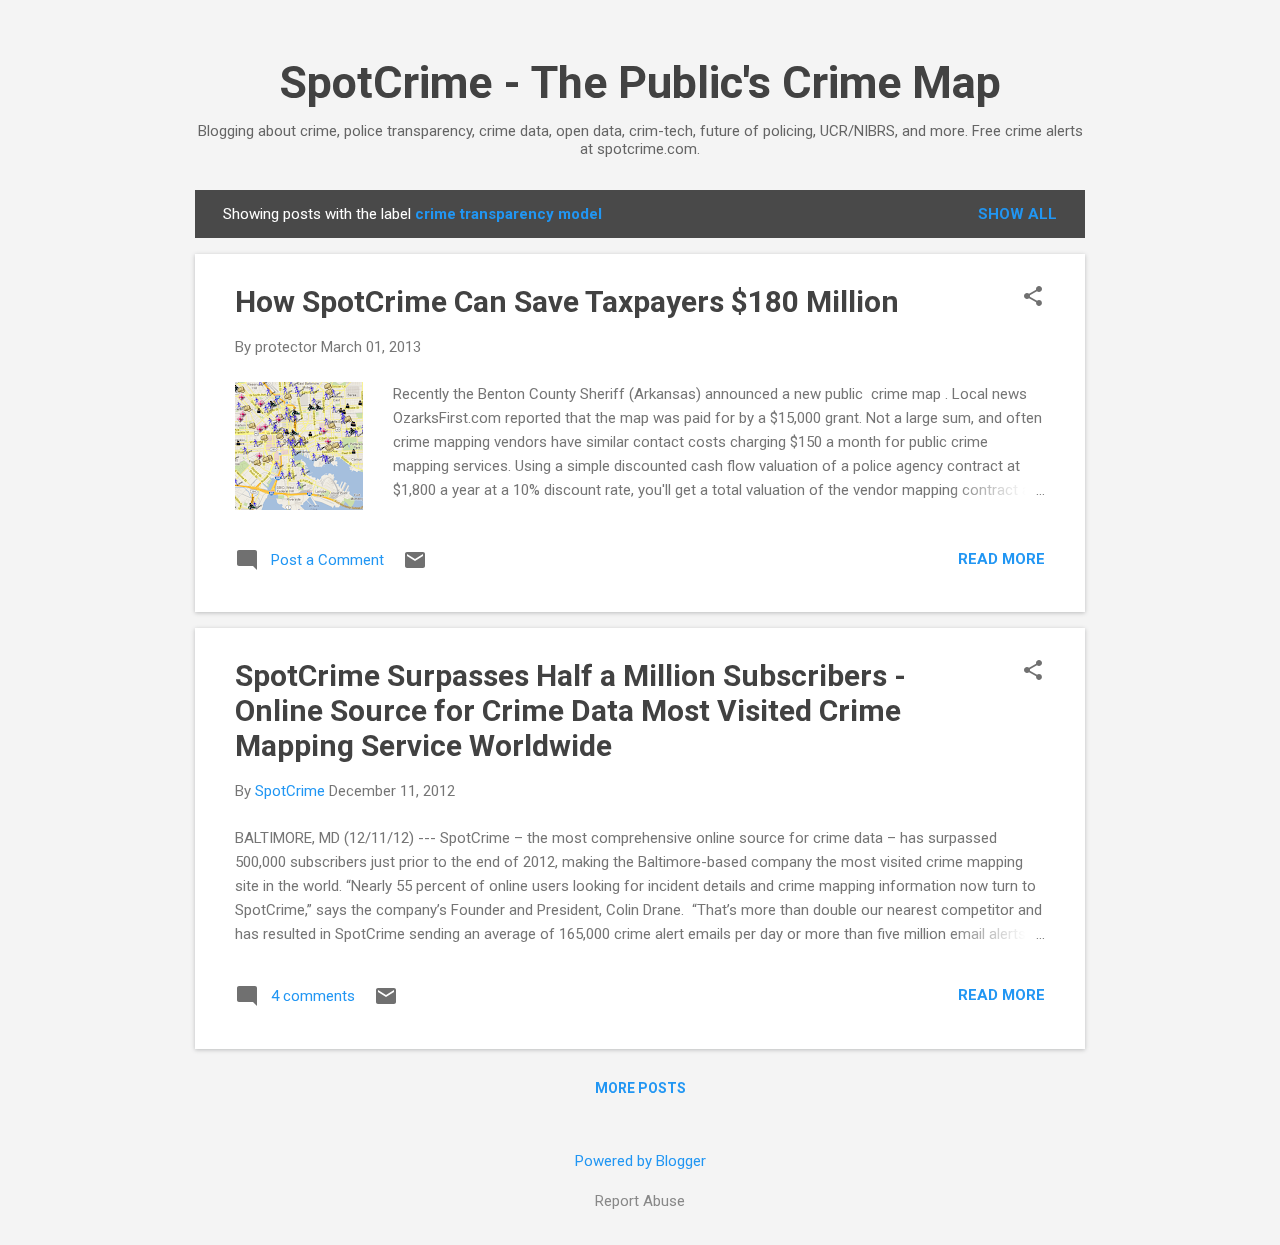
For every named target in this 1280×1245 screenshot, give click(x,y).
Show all (1017, 214)
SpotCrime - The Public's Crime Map (640, 82)
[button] (1033, 298)
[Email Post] (415, 567)
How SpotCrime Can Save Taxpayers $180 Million (567, 301)
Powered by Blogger (640, 1161)
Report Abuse (640, 1201)
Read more (1001, 559)
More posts (640, 1088)
